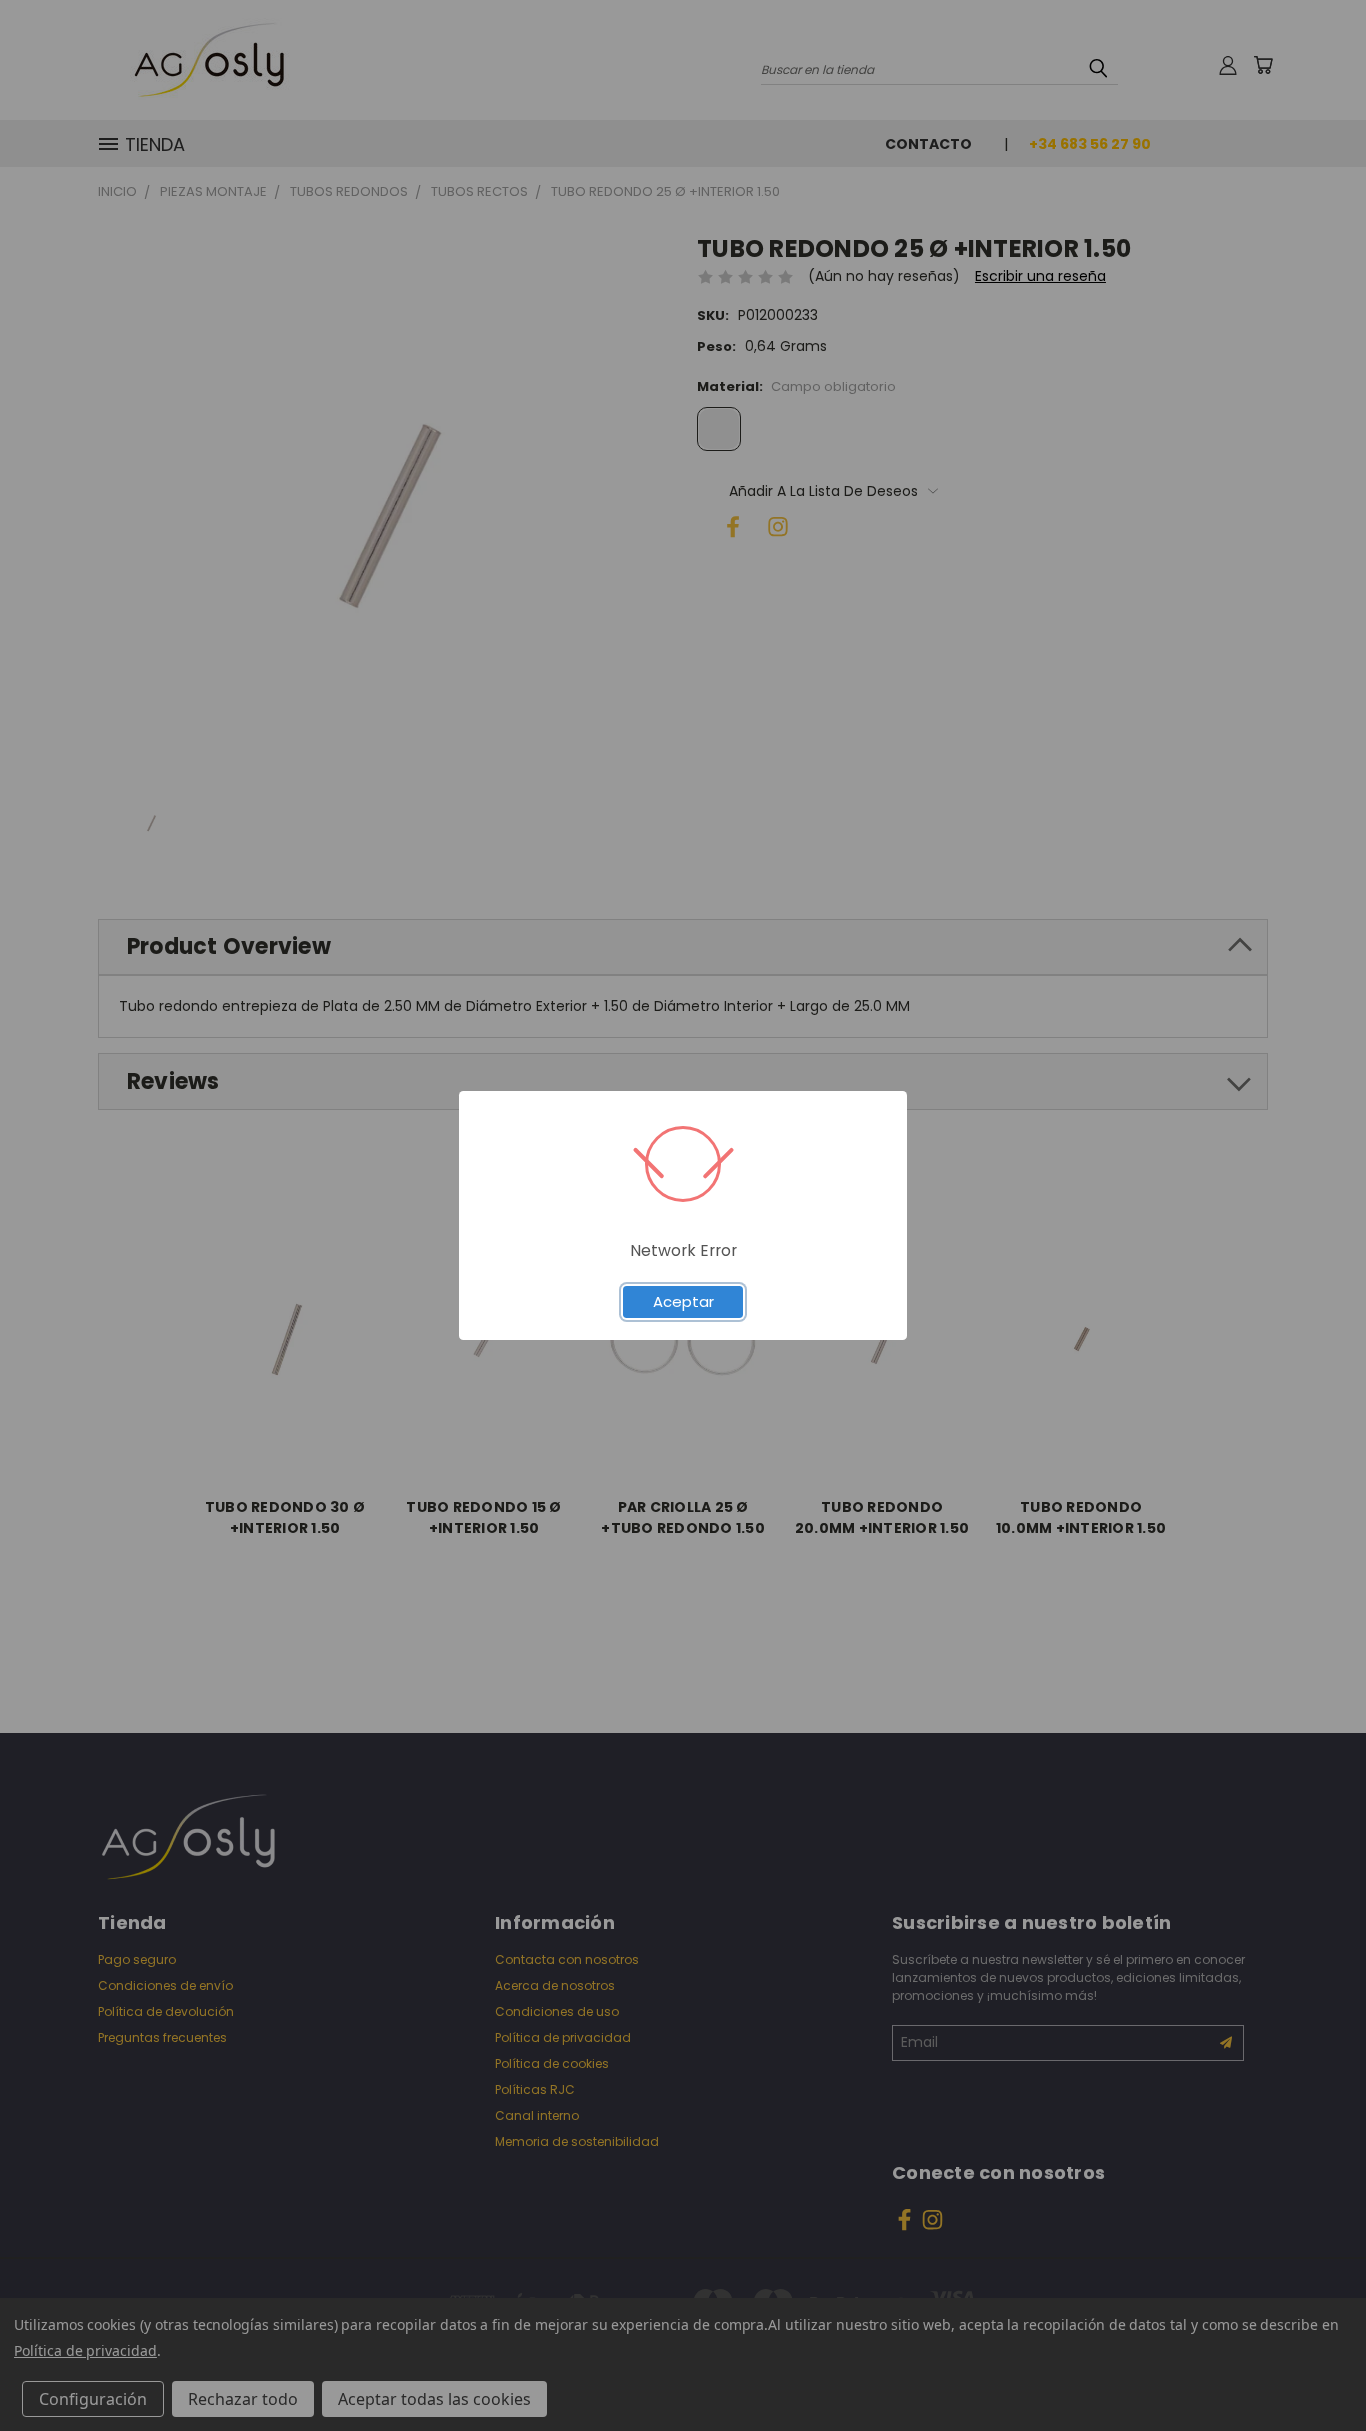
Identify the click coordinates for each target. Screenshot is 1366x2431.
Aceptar (683, 1301)
